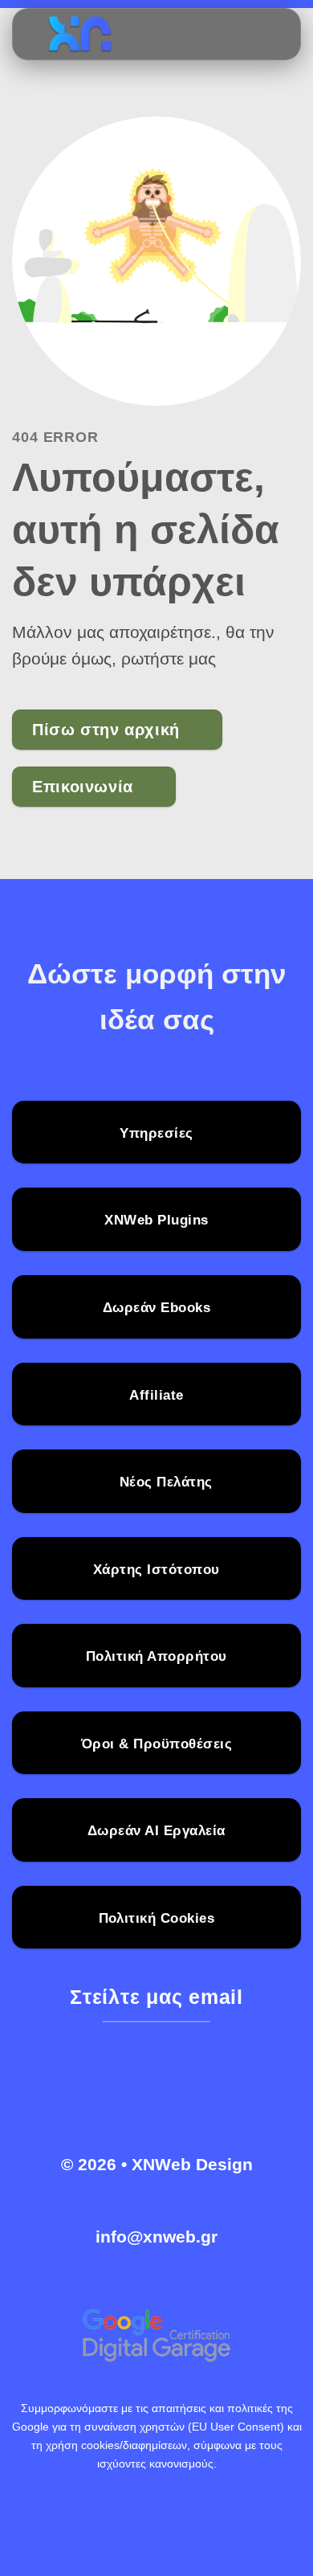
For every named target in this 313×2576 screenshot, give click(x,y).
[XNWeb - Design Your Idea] (125, 35)
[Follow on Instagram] (140, 2085)
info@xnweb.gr (156, 2237)
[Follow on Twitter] (173, 2085)
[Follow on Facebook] (107, 2085)
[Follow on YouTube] (206, 2085)
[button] (250, 35)
